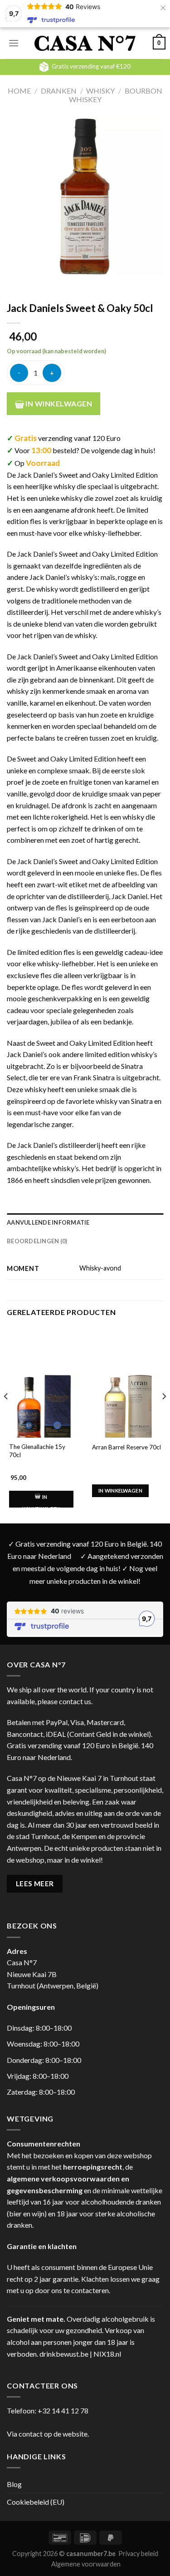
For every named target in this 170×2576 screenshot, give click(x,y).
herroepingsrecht (93, 2167)
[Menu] (14, 43)
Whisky (100, 91)
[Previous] (6, 1414)
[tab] (85, 1222)
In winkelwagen (58, 403)
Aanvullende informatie (48, 1222)
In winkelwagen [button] (41, 1503)
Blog (14, 2484)
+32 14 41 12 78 (63, 2410)
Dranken (59, 91)
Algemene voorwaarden (86, 2564)
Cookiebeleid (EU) (36, 2502)
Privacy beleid (138, 2554)
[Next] (164, 1414)
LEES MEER (35, 1884)
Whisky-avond (100, 1268)
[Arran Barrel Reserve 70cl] (127, 1409)
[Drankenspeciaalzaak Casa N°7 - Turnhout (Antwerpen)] (85, 43)
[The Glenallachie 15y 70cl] (44, 1409)
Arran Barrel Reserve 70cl (126, 1447)
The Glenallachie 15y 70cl (37, 1451)
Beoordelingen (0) (37, 1241)
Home (19, 91)
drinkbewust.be (64, 2354)
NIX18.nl (107, 2354)
